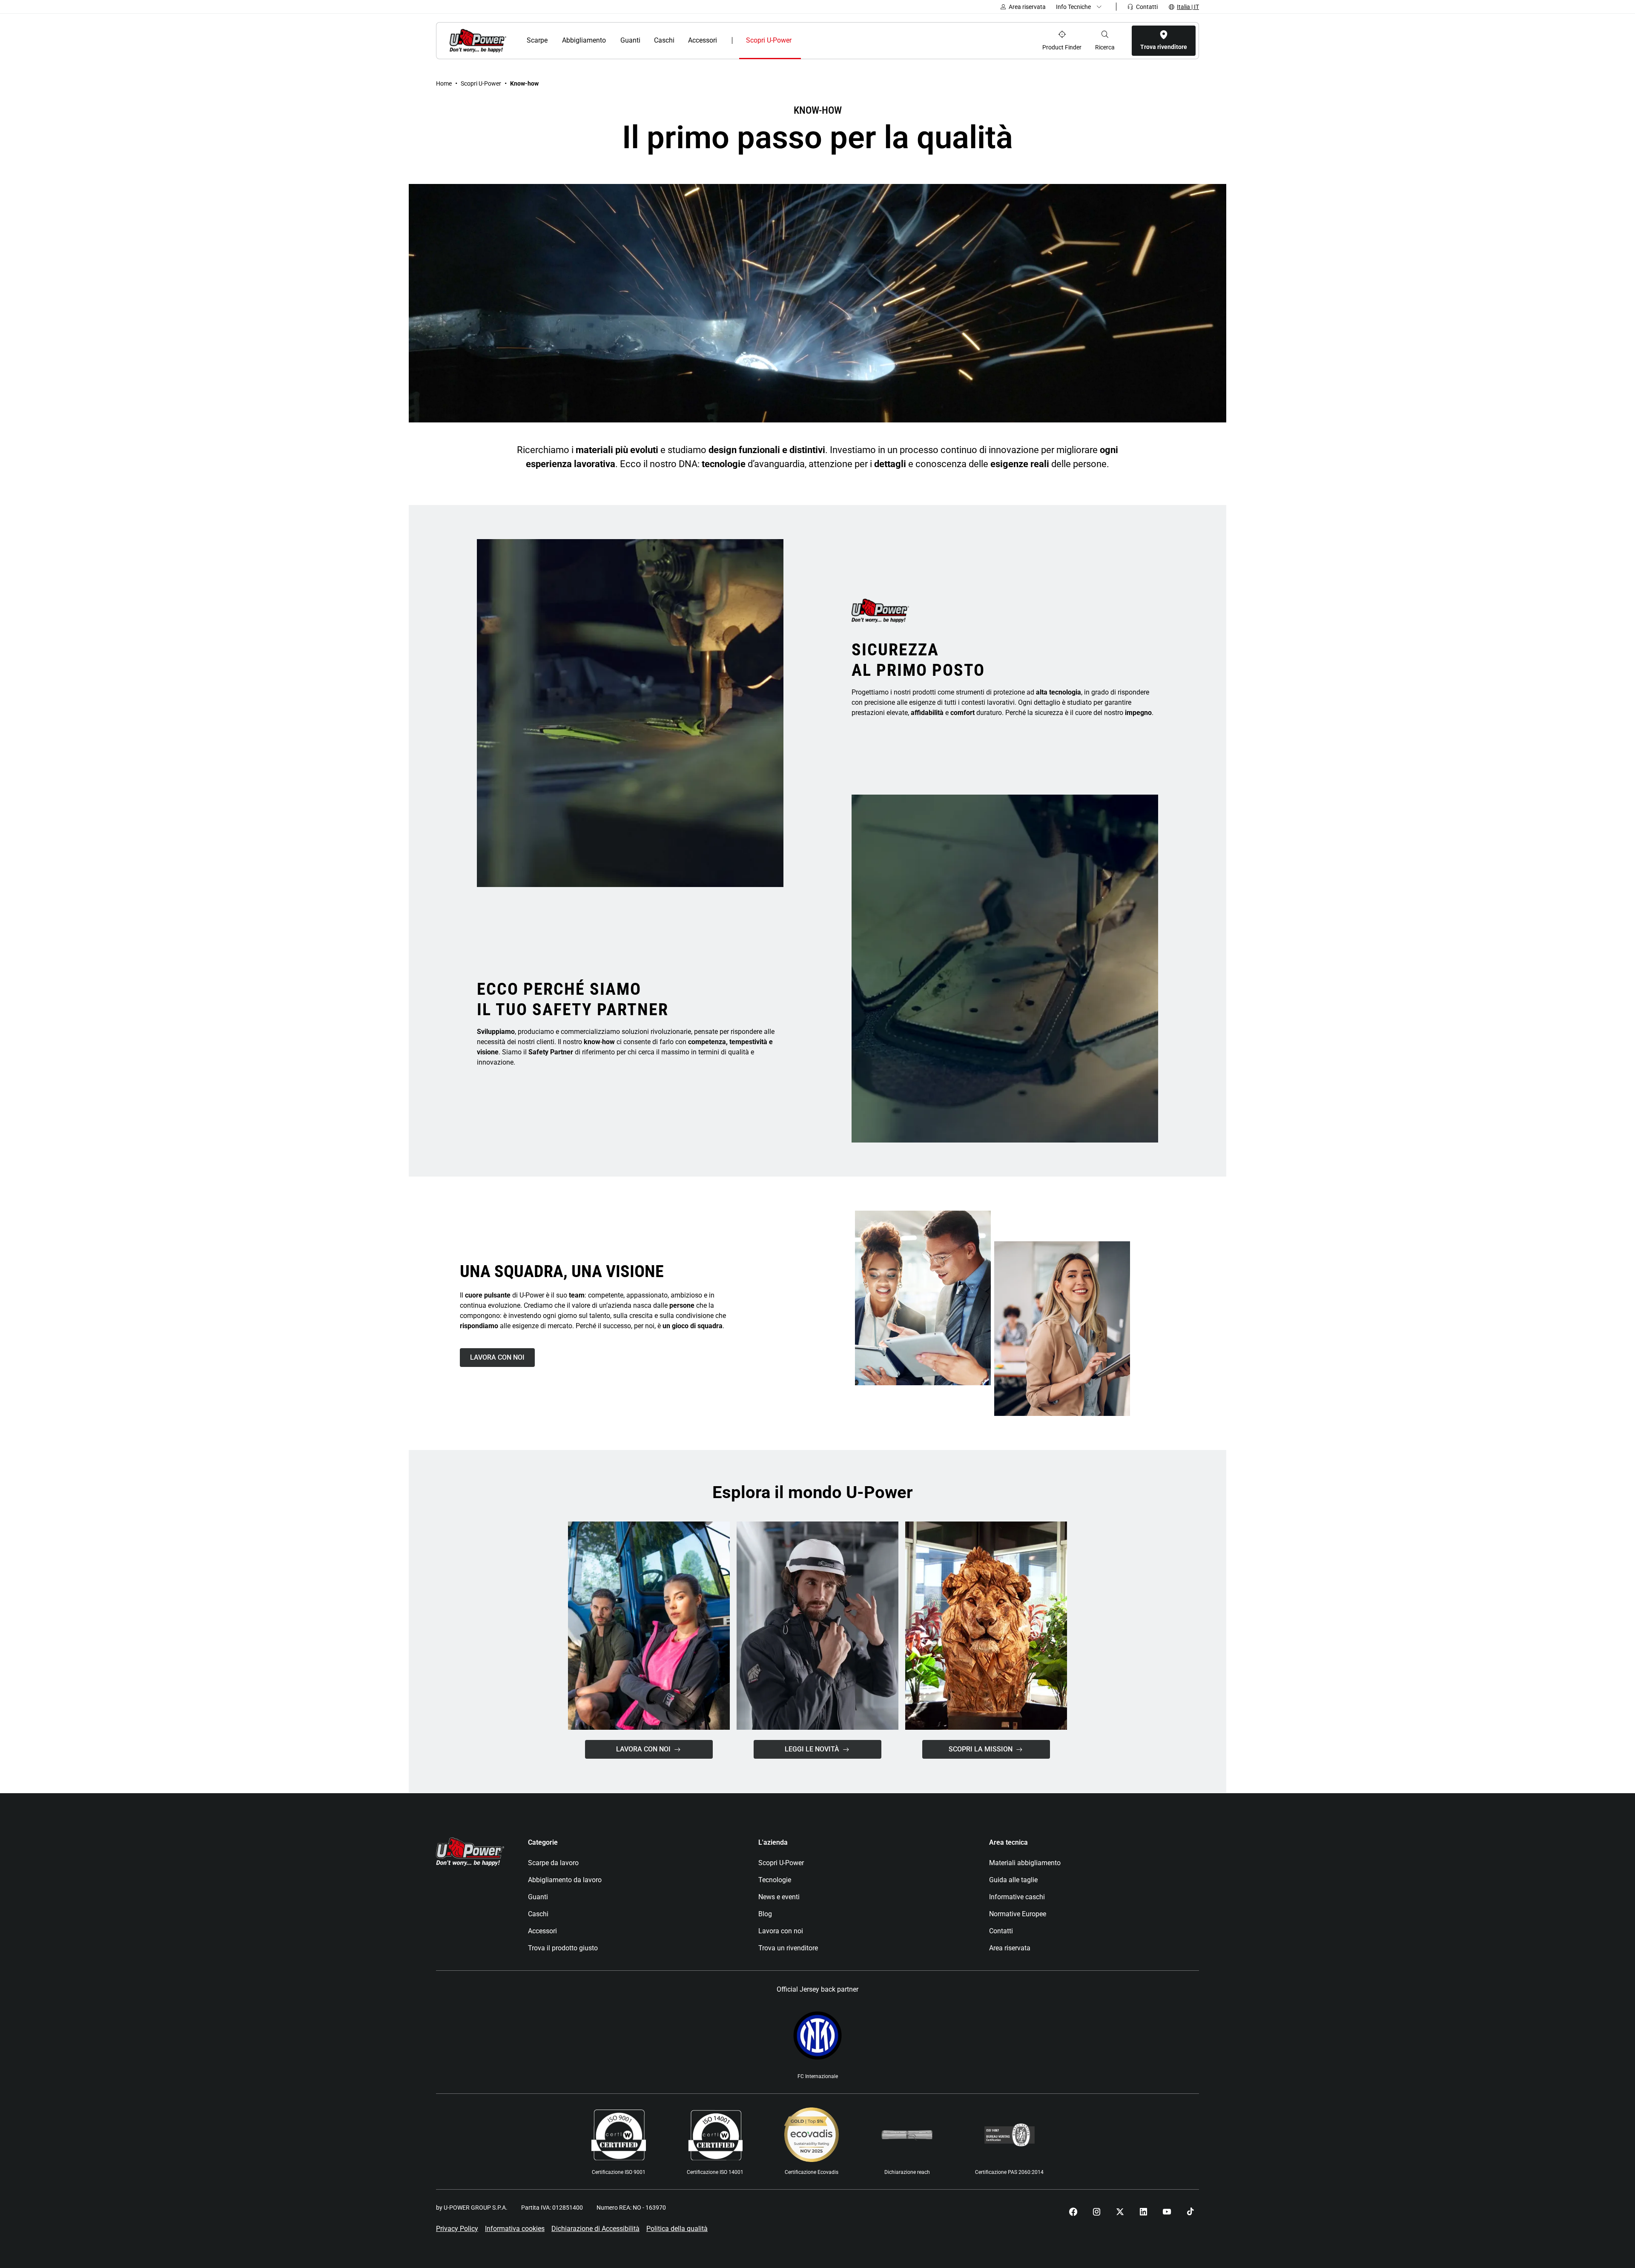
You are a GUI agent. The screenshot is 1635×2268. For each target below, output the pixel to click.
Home (444, 83)
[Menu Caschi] (679, 40)
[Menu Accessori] (723, 40)
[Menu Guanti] (645, 40)
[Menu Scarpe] (553, 40)
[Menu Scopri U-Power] (799, 40)
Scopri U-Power (481, 83)
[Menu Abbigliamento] (611, 40)
